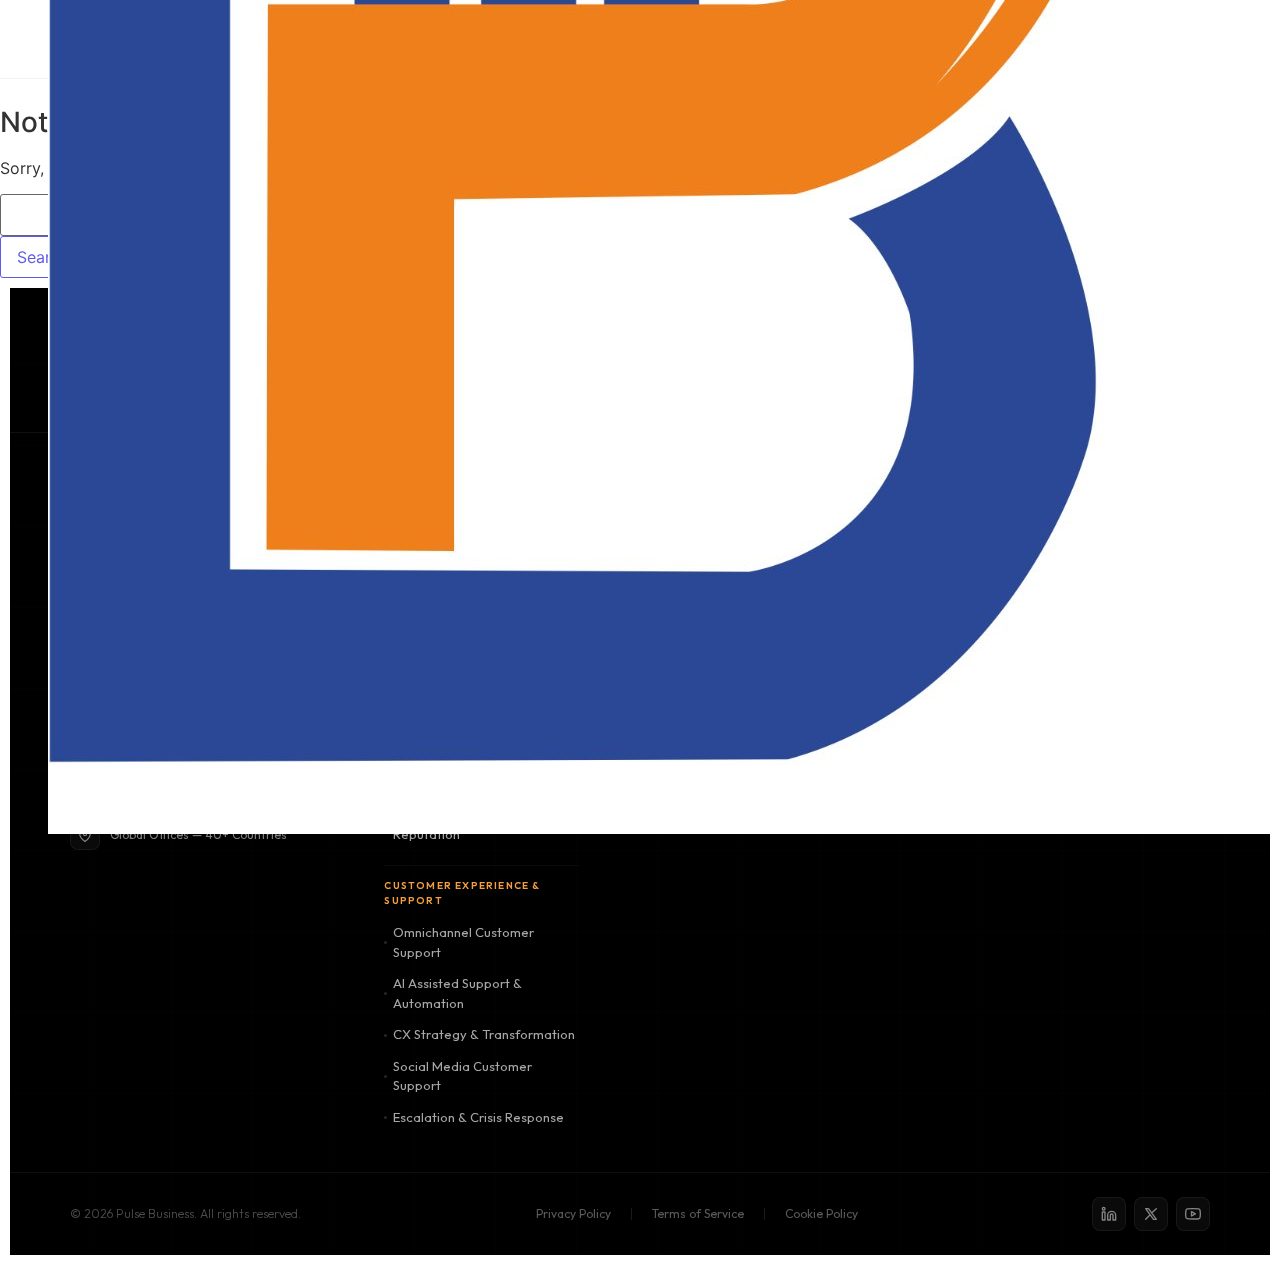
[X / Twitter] (1151, 1214)
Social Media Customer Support (462, 1076)
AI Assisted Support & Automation (457, 993)
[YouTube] (1193, 1214)
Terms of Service (698, 1213)
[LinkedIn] (1109, 1214)
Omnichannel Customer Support (463, 942)
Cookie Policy (821, 1213)
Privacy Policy (573, 1213)
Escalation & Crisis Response (478, 1117)
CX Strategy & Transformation (484, 1034)
